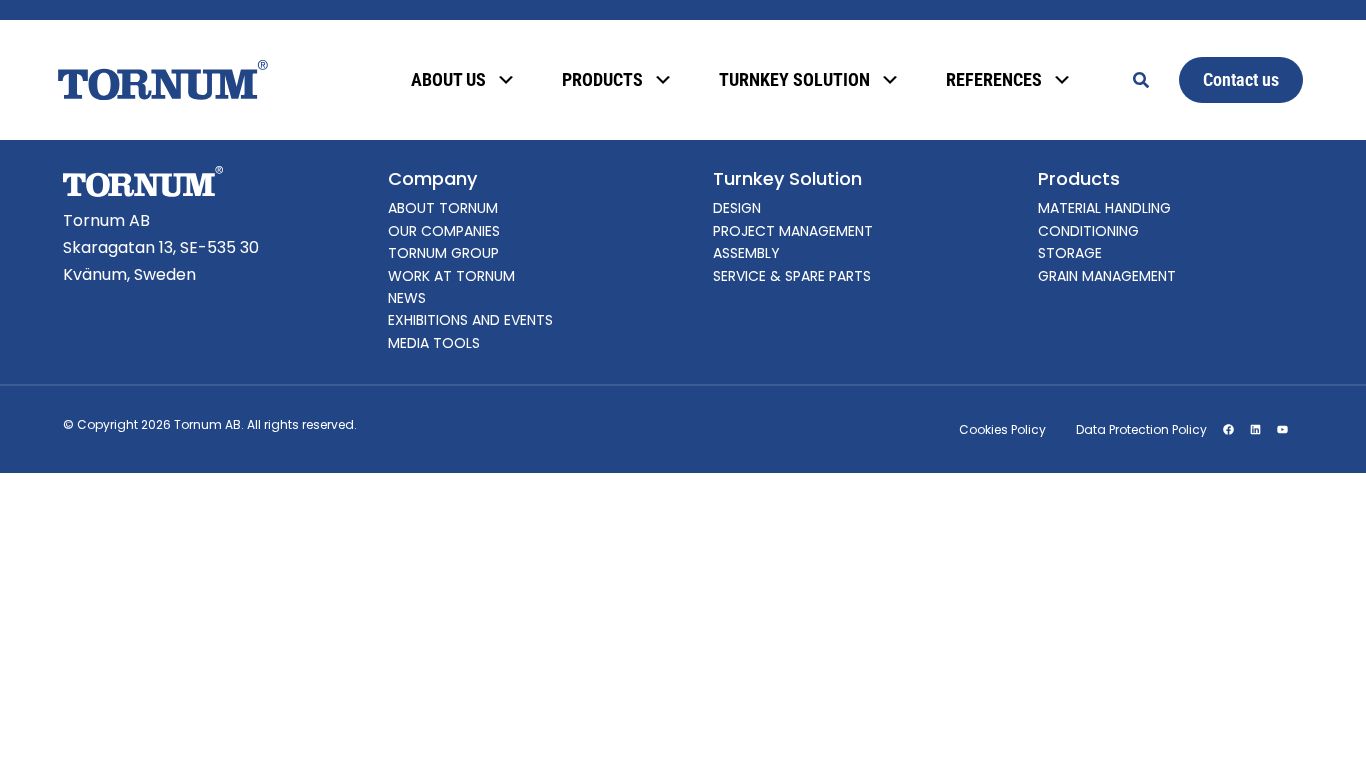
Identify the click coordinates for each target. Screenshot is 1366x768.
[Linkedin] (1255, 430)
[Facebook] (1228, 430)
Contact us (1241, 79)
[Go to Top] (1324, 726)
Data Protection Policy (1141, 429)
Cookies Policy (1002, 429)
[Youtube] (1282, 430)
